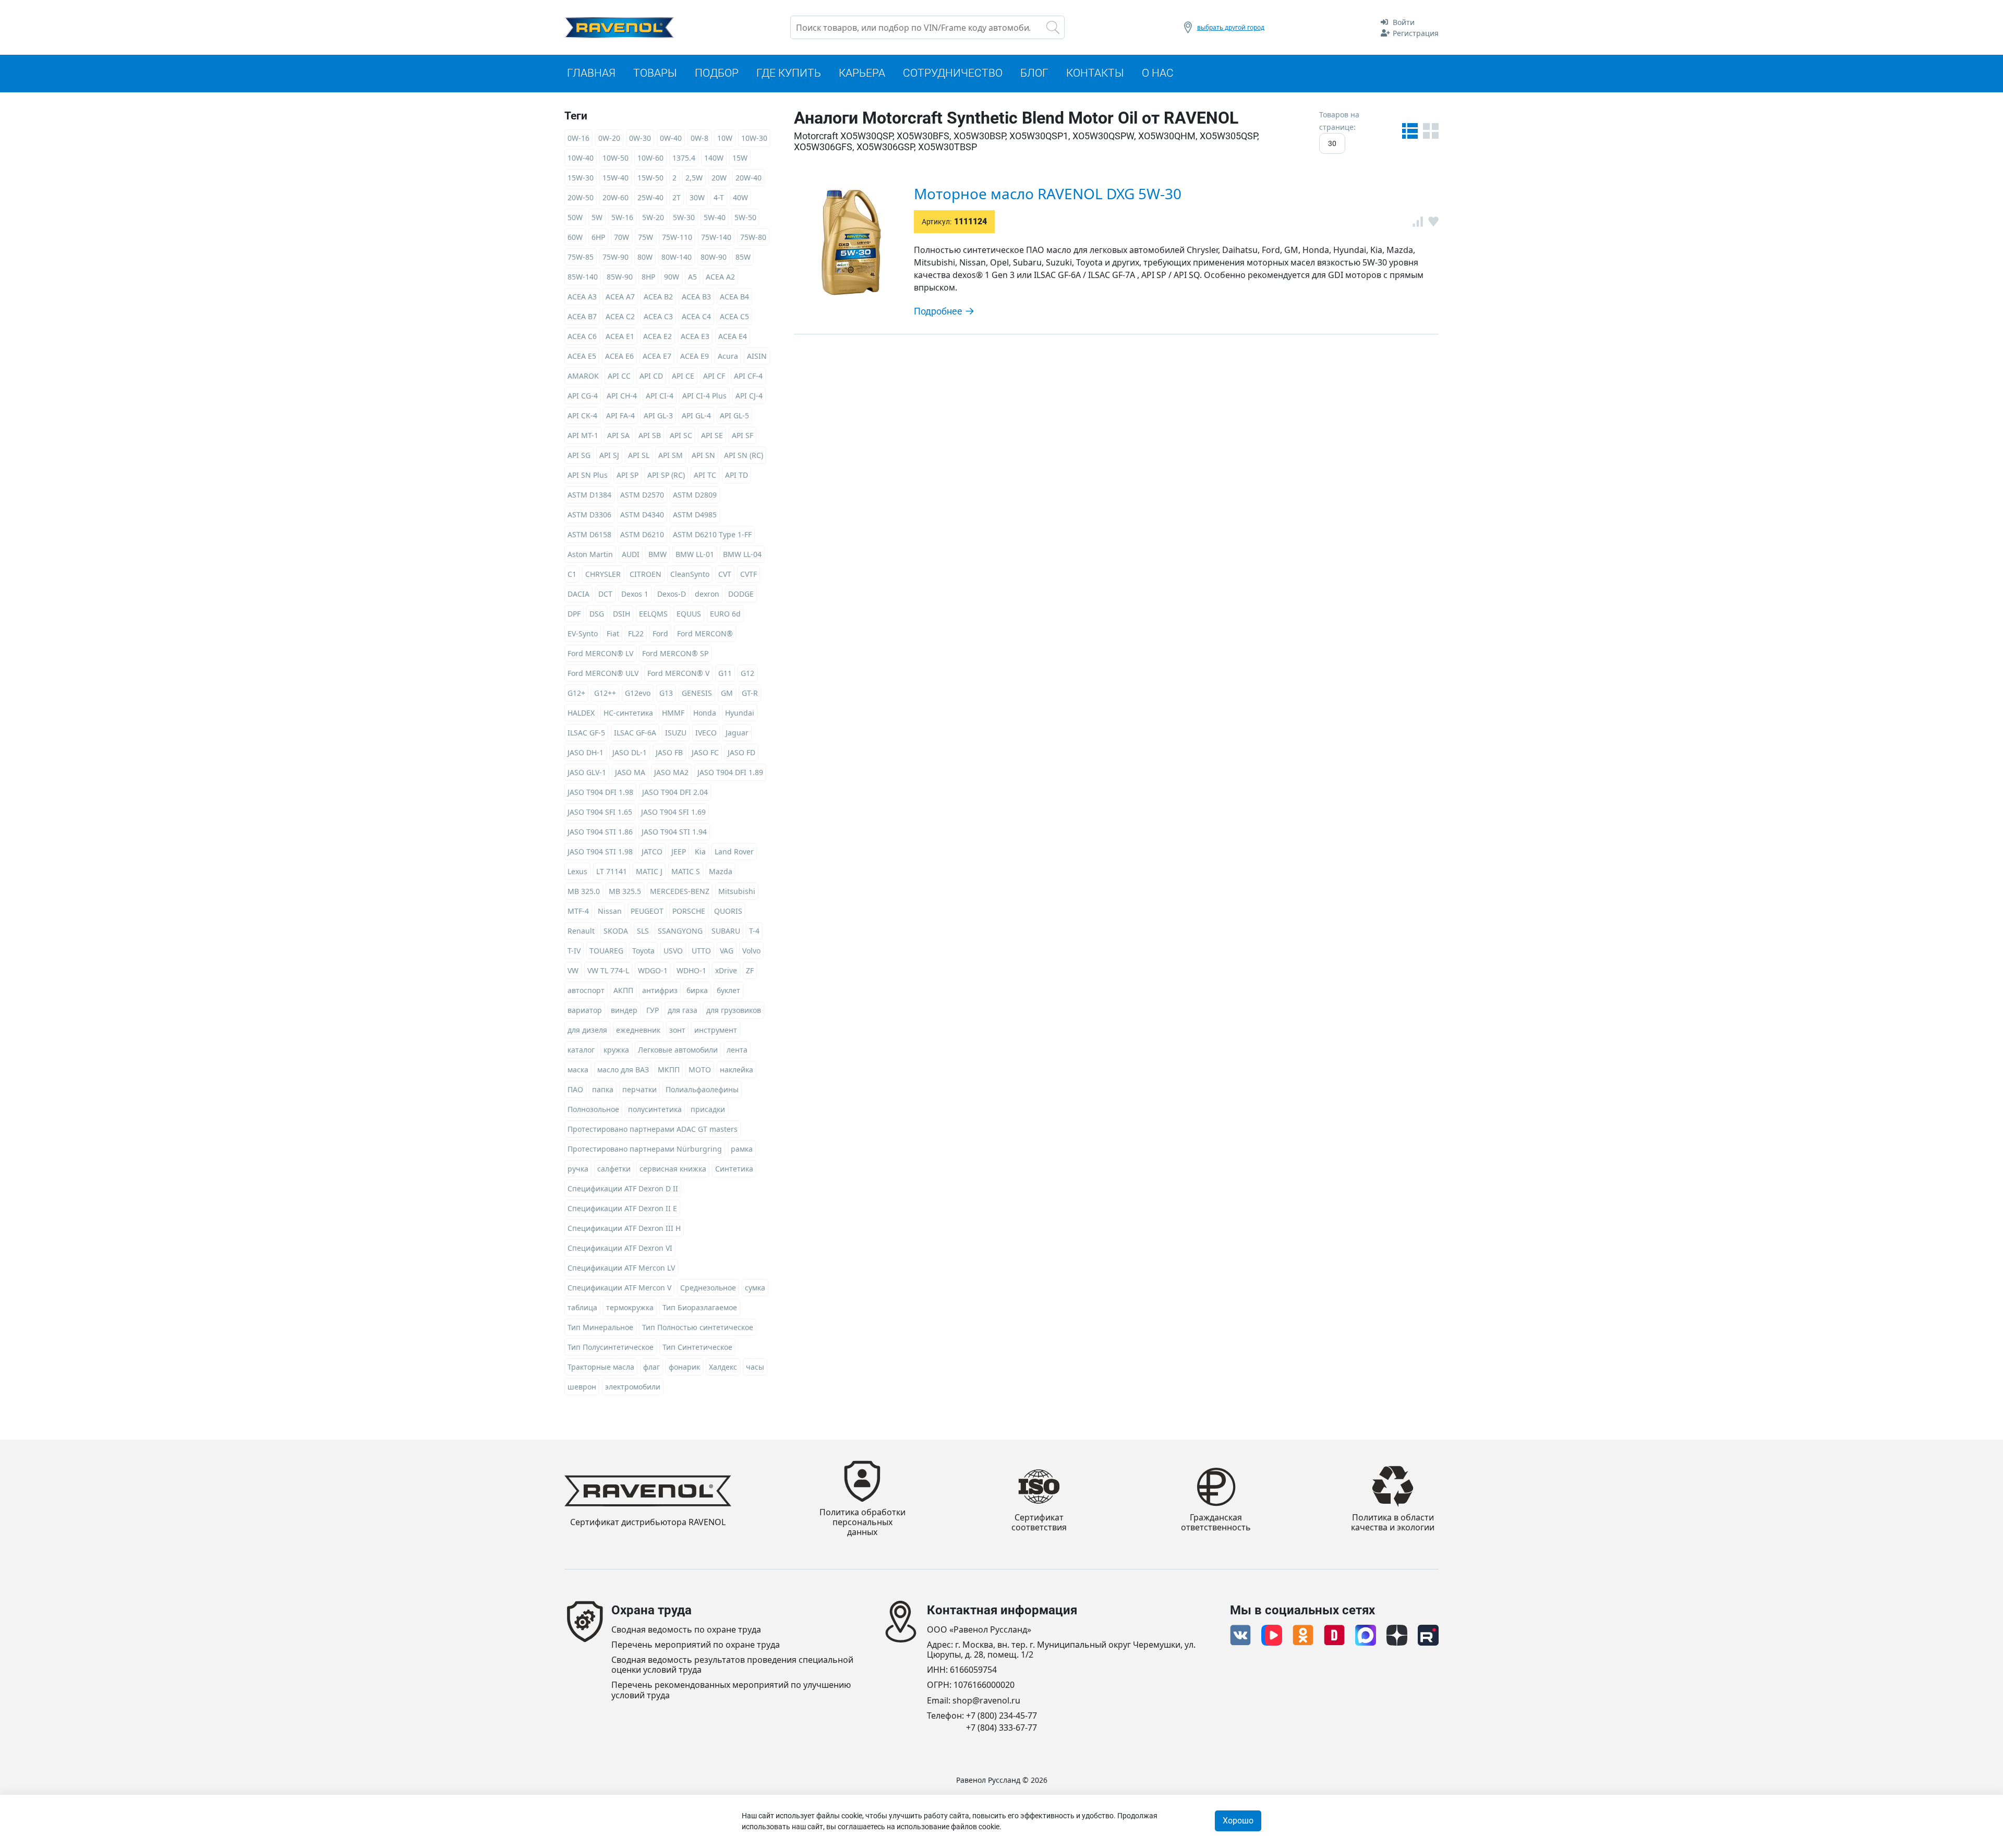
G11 (725, 673)
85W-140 (583, 277)
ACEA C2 (620, 316)
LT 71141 (612, 871)
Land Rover (734, 851)
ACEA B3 (696, 297)
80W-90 (714, 257)
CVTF (749, 574)
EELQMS (653, 614)
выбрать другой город (1231, 27)
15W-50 (650, 178)
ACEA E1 (620, 336)
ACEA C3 (658, 316)
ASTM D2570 (642, 495)
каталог (581, 1050)
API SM (671, 455)
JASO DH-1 (586, 752)
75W (645, 237)
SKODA (616, 931)
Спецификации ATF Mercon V (619, 1288)
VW (573, 970)
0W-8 (699, 138)
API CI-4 (660, 396)
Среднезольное (708, 1288)
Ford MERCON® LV (600, 653)
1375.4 (684, 158)
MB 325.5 (625, 891)
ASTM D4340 (642, 515)
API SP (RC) (666, 475)
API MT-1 (583, 435)
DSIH (622, 614)
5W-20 (653, 217)
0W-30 (640, 138)
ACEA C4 (696, 316)
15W (740, 158)
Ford (660, 633)
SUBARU (726, 931)
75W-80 (753, 237)
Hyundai (740, 713)
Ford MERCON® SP (675, 653)
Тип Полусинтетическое (611, 1347)
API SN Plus (588, 475)
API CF (714, 376)
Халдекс (723, 1367)
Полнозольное (593, 1109)
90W (672, 277)
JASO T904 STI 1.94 (674, 832)
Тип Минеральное (600, 1327)
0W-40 (671, 138)
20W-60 (616, 197)
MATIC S (686, 871)
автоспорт (586, 990)
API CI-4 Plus (704, 396)
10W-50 (616, 158)
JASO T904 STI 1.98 (600, 851)
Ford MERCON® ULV (603, 673)
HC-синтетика (628, 713)
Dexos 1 (635, 594)
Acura (728, 356)
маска (578, 1070)
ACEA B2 (658, 297)
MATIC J (649, 871)
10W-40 (581, 158)
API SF (743, 435)
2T (677, 197)
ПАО (575, 1089)
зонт (677, 1030)
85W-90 (620, 277)
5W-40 (715, 217)
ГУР (653, 1010)
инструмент (716, 1030)
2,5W (694, 178)
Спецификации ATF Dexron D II (623, 1188)
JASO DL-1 (630, 752)
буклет (728, 990)
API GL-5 (734, 415)
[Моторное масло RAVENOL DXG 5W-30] (851, 243)
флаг (651, 1367)
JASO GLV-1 (587, 772)
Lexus (577, 871)
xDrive (726, 970)
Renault (581, 931)
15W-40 (616, 178)
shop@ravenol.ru (986, 1701)
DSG (597, 614)
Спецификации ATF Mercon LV (621, 1268)
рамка (742, 1149)
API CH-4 (622, 396)
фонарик (684, 1367)
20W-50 (581, 197)
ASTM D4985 (695, 515)
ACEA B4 (734, 297)
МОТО (700, 1070)
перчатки (639, 1089)
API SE (712, 435)
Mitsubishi (737, 891)
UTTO (701, 951)
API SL (639, 455)
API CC (619, 376)
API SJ (609, 455)
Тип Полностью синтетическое (698, 1327)
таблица (582, 1307)
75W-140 (716, 237)
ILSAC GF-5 (586, 733)
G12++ (605, 693)
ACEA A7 (620, 297)
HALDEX (581, 713)
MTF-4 (578, 911)
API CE (683, 376)
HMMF (673, 713)
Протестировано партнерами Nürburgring (645, 1149)
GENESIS (697, 693)
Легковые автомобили (678, 1050)
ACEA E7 (657, 356)
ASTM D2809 (695, 495)
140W (714, 158)
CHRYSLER (603, 574)
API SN (703, 455)
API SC (681, 435)
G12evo (638, 693)
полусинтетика (655, 1109)
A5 (692, 277)
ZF (750, 970)
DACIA (578, 594)
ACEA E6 (619, 356)
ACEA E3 (695, 336)
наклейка (737, 1070)
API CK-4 (582, 415)
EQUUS (689, 614)
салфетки (614, 1169)
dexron (707, 594)
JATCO (652, 851)
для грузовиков (734, 1010)
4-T (719, 197)
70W (622, 237)
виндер (624, 1010)
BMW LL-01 (695, 554)
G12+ (576, 693)
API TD (737, 475)
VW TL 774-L (608, 970)
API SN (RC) (744, 455)
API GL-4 (696, 415)
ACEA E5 (582, 356)
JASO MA (630, 772)
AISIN (757, 356)
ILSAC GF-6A (635, 733)
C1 (572, 574)
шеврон (582, 1387)
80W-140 (677, 257)
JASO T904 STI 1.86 (600, 832)
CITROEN (645, 574)
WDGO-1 (653, 970)
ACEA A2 (720, 277)
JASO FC (705, 752)
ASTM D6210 (642, 534)
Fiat (613, 633)
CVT (725, 574)
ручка (578, 1169)
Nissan (610, 911)
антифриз (660, 990)
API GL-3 (658, 415)
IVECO (706, 733)
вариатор (585, 1010)
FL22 (636, 633)
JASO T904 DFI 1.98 (600, 792)
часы (755, 1367)
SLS (643, 931)
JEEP (679, 851)
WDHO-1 (691, 970)
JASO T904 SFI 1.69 (673, 812)
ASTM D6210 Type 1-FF (712, 534)
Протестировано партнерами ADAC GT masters (653, 1129)
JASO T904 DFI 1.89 (730, 772)
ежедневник (638, 1030)
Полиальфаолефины (702, 1089)
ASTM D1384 (589, 495)
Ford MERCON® (705, 633)
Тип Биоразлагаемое (700, 1307)
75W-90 (616, 257)
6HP (598, 237)
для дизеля (587, 1030)
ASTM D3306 (589, 515)
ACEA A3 (582, 297)
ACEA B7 (582, 316)
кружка (616, 1050)
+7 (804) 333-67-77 (1001, 1728)
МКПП (669, 1070)
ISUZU (676, 733)
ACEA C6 (582, 336)
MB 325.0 (584, 891)
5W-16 (622, 217)
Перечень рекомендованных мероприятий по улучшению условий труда (731, 1690)
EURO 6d (725, 614)
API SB (650, 435)
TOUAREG (606, 951)
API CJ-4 (749, 396)
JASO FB (669, 752)
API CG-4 (583, 396)
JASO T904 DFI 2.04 (675, 792)
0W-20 (609, 138)
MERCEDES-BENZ (680, 891)
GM (727, 693)
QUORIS (728, 911)
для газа (683, 1010)
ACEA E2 (657, 336)
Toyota (643, 951)
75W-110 (677, 237)
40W (740, 197)
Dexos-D (672, 594)
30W (697, 197)
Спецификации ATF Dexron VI (620, 1248)
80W (645, 257)
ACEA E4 (733, 336)
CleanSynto (690, 574)
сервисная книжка (673, 1169)
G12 (747, 673)
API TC (705, 475)
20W (719, 178)
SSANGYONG (680, 931)
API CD (651, 376)
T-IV (574, 951)
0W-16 (578, 138)
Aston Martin (590, 554)
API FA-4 (620, 415)
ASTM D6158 (589, 534)
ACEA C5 (734, 316)
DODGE (741, 594)
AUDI (631, 554)
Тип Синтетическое (697, 1347)
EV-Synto (583, 633)
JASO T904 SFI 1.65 (600, 812)
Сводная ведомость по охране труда (686, 1630)
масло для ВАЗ (623, 1070)
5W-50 (745, 217)
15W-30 (581, 178)
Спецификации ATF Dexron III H (624, 1228)
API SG (579, 455)
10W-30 (754, 138)
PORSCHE (689, 911)
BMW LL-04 (742, 554)
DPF (574, 614)
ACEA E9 (695, 356)
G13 (666, 693)
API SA (618, 435)
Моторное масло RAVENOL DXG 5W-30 (1048, 194)
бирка (697, 990)
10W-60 (650, 158)
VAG (727, 951)
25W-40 (650, 197)
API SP (628, 475)
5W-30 (684, 217)
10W (725, 138)
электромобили (633, 1387)
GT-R (750, 693)
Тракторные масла (601, 1367)
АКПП (623, 990)
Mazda (721, 871)
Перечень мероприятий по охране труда (696, 1645)
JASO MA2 (671, 772)
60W (575, 237)
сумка (755, 1288)
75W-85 (581, 257)
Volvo (751, 951)
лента (737, 1050)
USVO (673, 951)
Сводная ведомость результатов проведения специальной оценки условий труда (732, 1665)
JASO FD (741, 752)
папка (603, 1089)
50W (575, 217)
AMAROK (583, 376)
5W (597, 217)
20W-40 (749, 178)
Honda (705, 713)
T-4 (754, 931)
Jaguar (737, 733)
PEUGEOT (647, 911)
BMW (657, 554)
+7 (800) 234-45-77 (1001, 1716)
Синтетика (734, 1169)
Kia (700, 851)
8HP (648, 277)
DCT (605, 594)
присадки (708, 1109)
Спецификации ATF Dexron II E (622, 1208)
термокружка (630, 1307)
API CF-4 (748, 376)
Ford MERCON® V (678, 673)
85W (743, 257)
